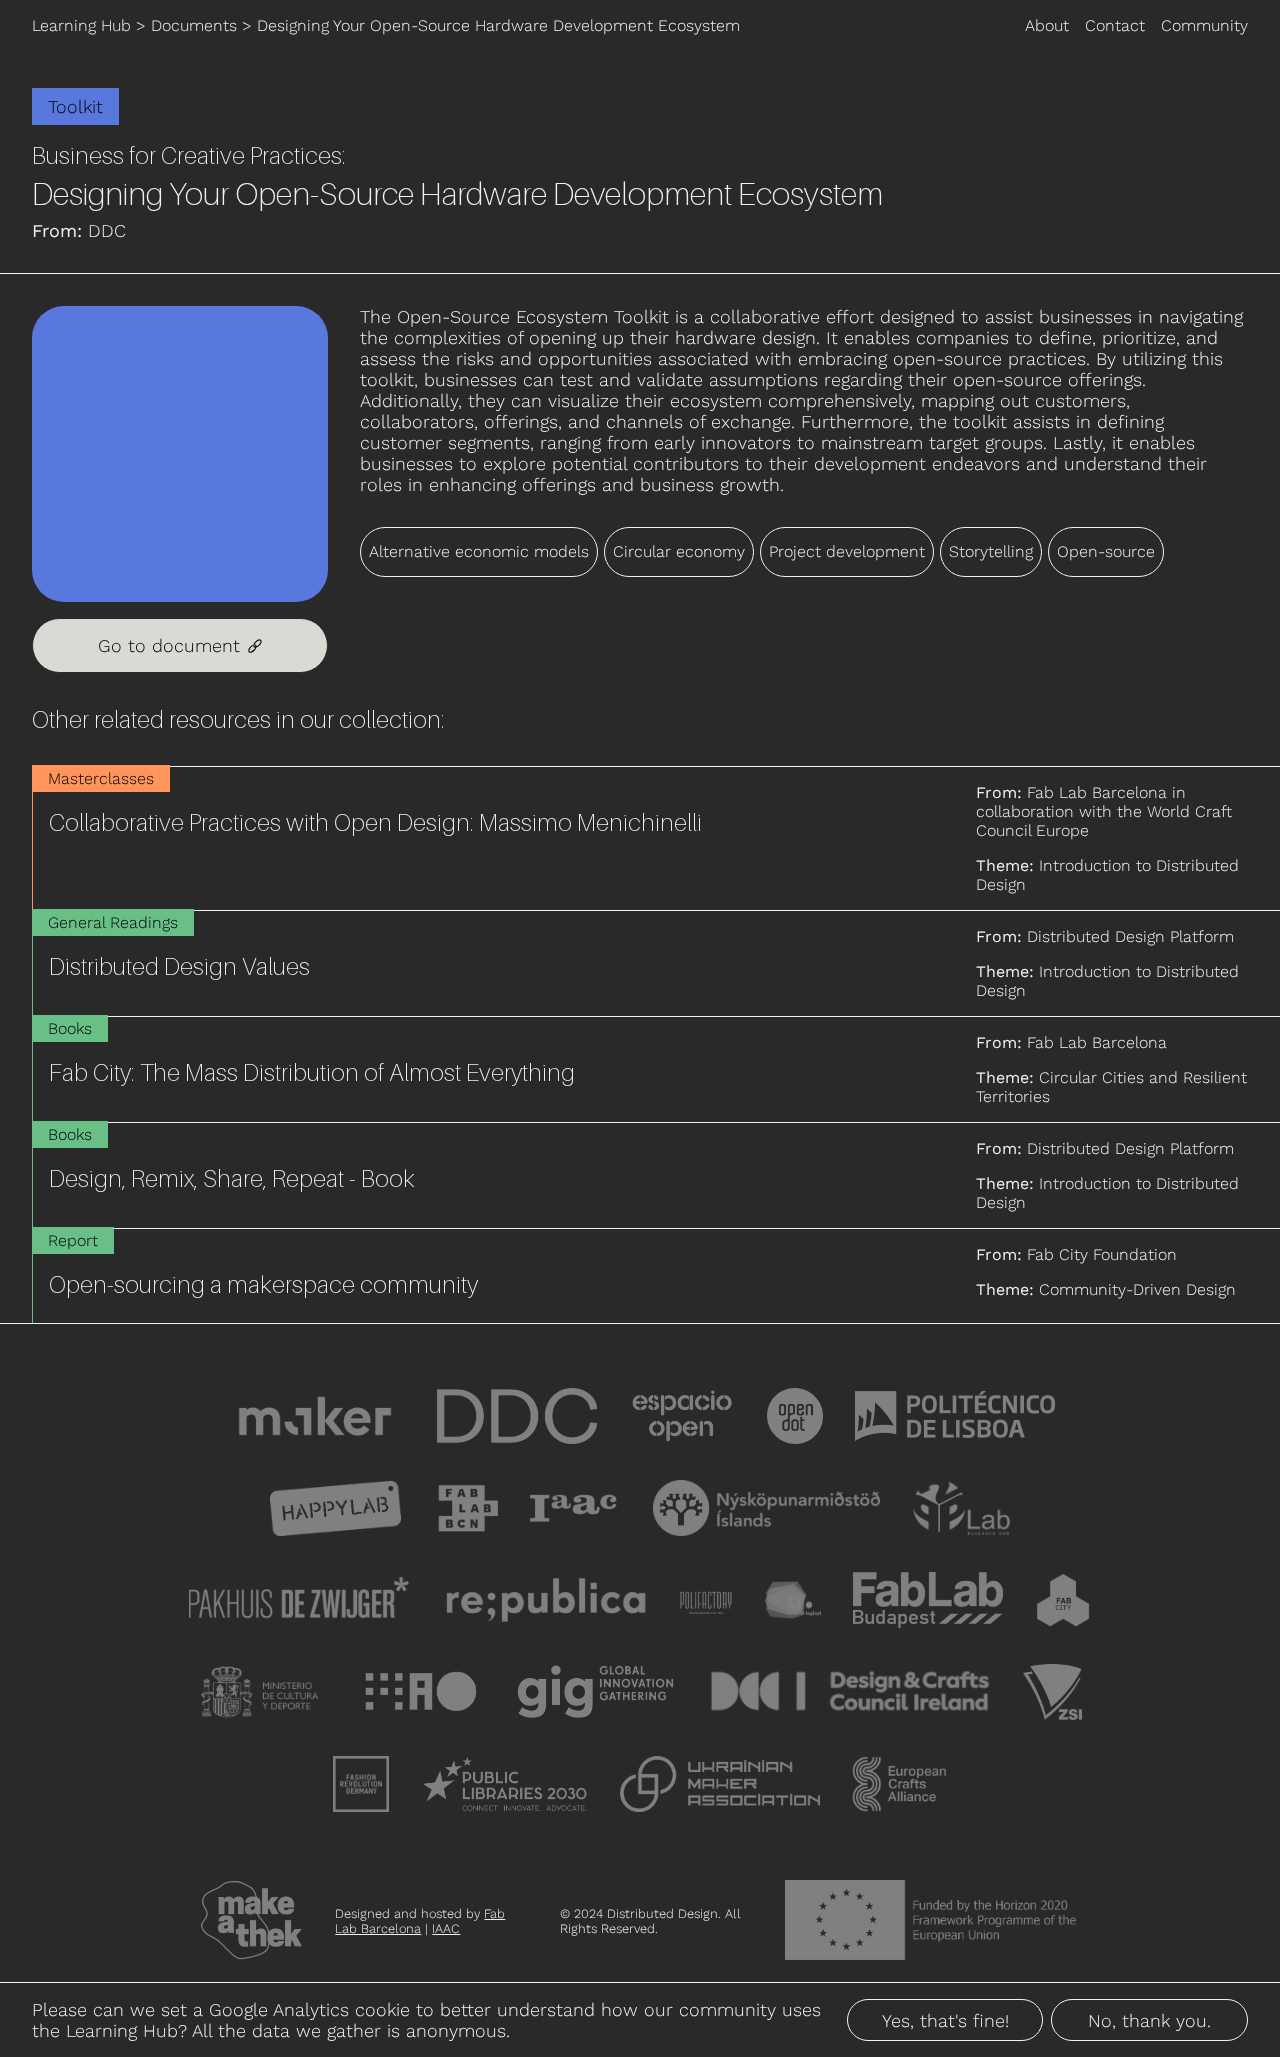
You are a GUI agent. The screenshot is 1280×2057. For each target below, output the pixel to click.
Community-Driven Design (1137, 1289)
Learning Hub (81, 25)
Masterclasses (101, 778)
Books (70, 1028)
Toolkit (75, 106)
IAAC (446, 1928)
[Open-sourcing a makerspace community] (656, 1276)
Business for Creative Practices (187, 155)
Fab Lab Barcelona (420, 1921)
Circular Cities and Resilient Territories (1111, 1087)
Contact (1115, 25)
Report (73, 1240)
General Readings (113, 922)
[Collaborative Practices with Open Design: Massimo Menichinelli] (656, 838)
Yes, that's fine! (945, 2020)
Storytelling (991, 551)
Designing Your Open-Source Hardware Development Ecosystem (498, 25)
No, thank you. (1149, 2020)
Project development (847, 551)
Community (1204, 25)
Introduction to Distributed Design (1107, 875)
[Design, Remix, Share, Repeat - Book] (656, 1175)
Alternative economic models (479, 551)
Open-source (1106, 551)
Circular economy (679, 551)
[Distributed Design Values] (656, 963)
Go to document (180, 645)
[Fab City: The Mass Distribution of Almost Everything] (656, 1069)
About (1047, 25)
